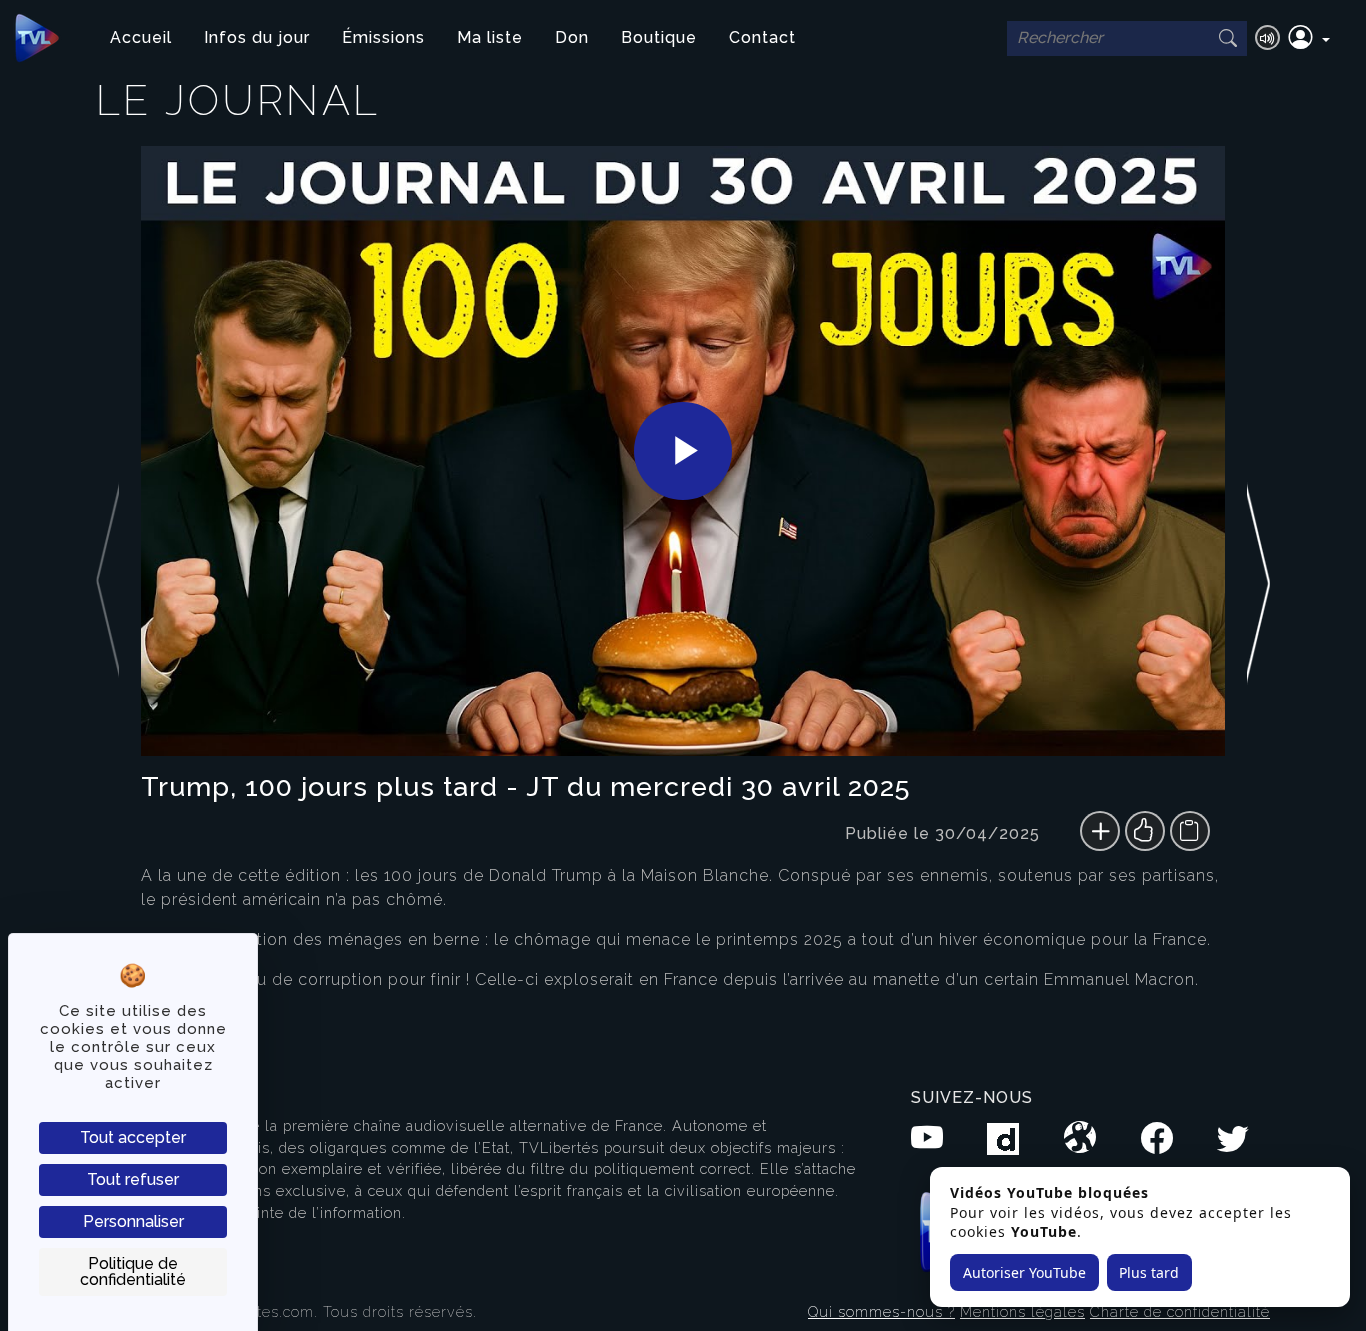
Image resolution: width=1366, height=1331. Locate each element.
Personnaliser (133, 1221)
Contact (762, 37)
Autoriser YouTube (1024, 1272)
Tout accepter (133, 1137)
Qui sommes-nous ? (881, 1311)
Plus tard (1149, 1272)
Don (572, 37)
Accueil (141, 37)
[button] (1309, 38)
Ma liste (490, 37)
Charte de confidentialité (1180, 1311)
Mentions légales (1022, 1311)
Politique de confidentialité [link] (133, 1271)
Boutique (659, 37)
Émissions (383, 37)
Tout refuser (133, 1179)
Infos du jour (257, 37)
